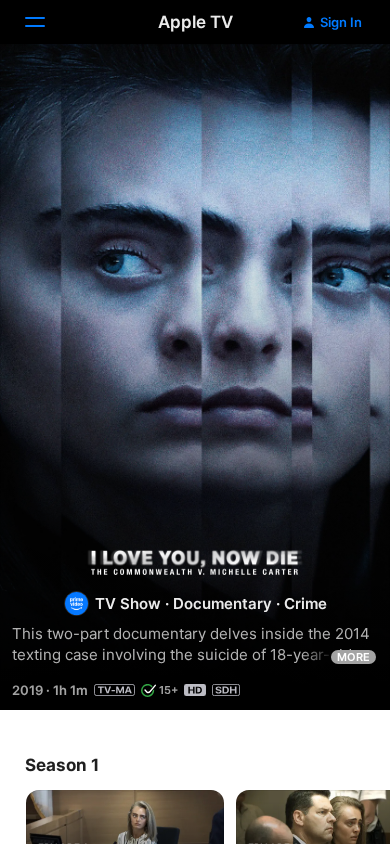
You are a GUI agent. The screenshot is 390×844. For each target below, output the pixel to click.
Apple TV (195, 22)
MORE (353, 657)
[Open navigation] (47, 22)
